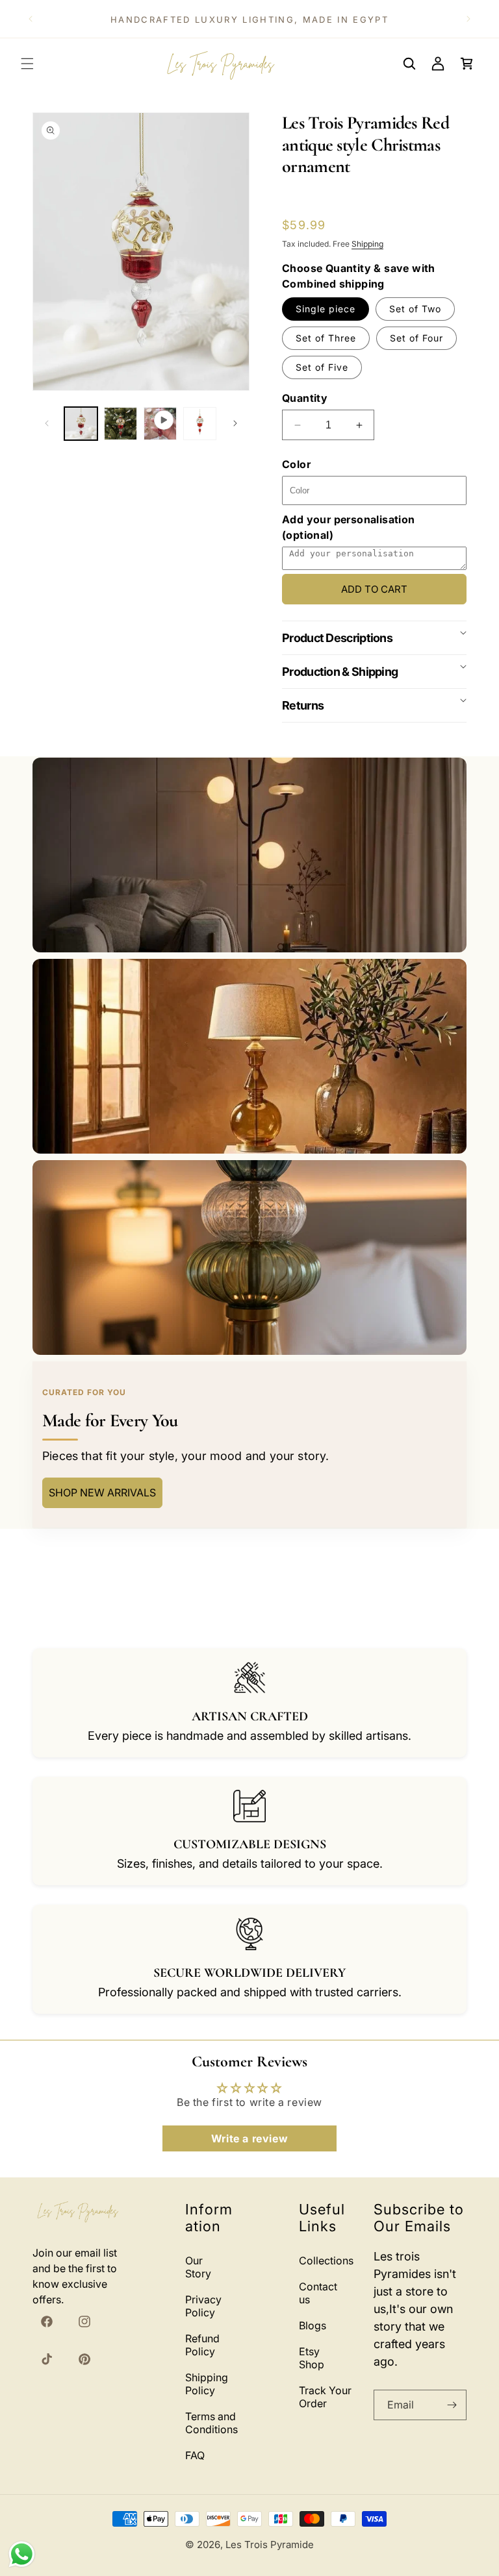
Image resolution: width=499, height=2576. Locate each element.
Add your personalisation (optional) (349, 527)
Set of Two (415, 309)
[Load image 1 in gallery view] (81, 424)
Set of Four (416, 338)
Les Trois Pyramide (270, 2545)
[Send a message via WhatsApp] (22, 2554)
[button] (27, 64)
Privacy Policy (203, 2306)
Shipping (367, 244)
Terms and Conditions (211, 2423)
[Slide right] (235, 423)
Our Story (198, 2267)
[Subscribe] (452, 2405)
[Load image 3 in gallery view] (200, 424)
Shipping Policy (207, 2384)
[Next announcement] (468, 19)
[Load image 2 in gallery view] (121, 424)
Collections (326, 2260)
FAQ (195, 2455)
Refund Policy (202, 2345)
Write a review (249, 2138)
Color (296, 464)
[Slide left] (47, 423)
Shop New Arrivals (102, 1492)
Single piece (326, 309)
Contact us (318, 2293)
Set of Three (326, 338)
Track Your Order (325, 2397)
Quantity (305, 398)
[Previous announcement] (31, 19)
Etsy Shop (312, 2358)
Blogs (313, 2325)
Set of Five (322, 367)
